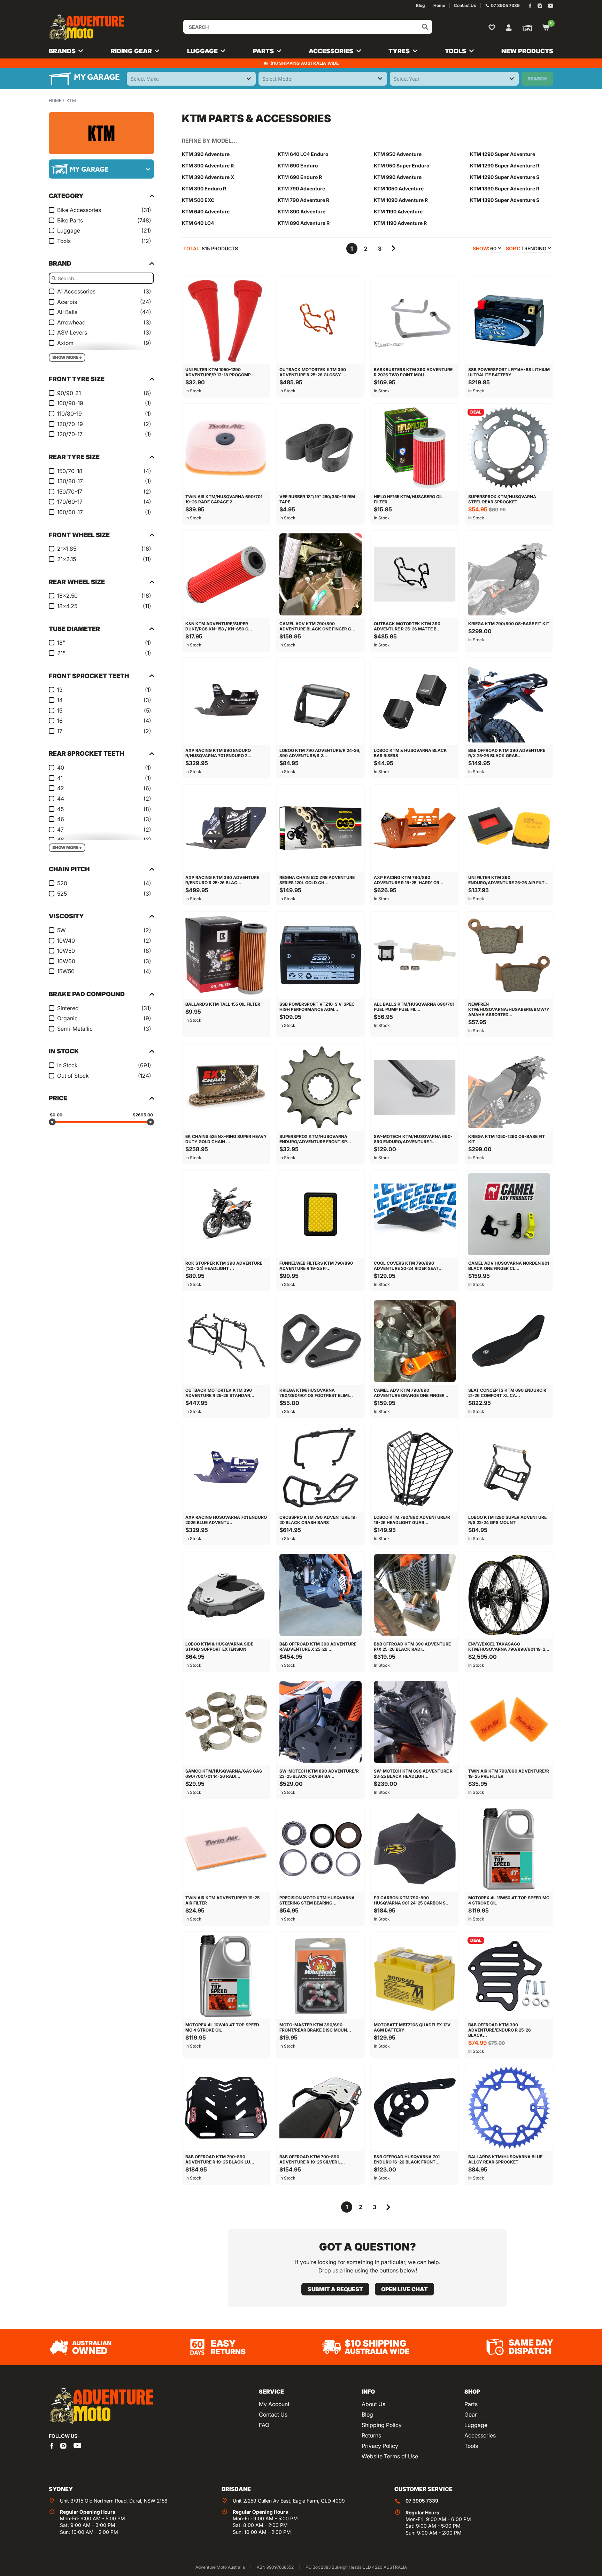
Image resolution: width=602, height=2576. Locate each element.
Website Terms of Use (390, 2456)
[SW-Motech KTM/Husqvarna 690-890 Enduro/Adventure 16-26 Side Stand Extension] (415, 1087)
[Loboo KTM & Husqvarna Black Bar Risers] (415, 702)
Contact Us (273, 2414)
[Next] (394, 249)
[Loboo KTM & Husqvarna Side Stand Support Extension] (226, 1595)
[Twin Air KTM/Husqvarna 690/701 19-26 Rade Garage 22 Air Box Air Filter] (226, 447)
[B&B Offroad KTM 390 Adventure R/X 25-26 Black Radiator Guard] (415, 1595)
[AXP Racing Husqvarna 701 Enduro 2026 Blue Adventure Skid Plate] (226, 1468)
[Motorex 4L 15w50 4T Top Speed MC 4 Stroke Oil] (509, 1849)
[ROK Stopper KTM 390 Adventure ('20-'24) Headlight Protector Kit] (226, 1214)
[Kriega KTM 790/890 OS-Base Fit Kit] (509, 575)
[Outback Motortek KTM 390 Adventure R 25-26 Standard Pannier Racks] (226, 1341)
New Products (527, 51)
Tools (471, 2446)
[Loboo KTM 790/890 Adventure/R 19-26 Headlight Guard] (415, 1468)
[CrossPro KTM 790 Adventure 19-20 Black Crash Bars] (320, 1468)
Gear (471, 2414)
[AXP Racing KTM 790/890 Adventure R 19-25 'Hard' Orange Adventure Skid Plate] (415, 828)
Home (55, 100)
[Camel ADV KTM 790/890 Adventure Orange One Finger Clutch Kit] (415, 1341)
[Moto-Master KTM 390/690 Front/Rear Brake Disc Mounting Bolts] (320, 1976)
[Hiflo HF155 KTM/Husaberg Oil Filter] (415, 447)
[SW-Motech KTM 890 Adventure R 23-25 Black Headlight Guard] (415, 1722)
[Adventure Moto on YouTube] (551, 6)
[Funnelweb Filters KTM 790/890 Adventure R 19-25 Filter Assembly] (320, 1214)
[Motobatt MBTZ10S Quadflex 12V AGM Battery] (415, 1976)
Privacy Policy (380, 2446)
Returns (371, 2435)
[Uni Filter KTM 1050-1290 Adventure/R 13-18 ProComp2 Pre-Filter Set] (226, 321)
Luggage (476, 2425)
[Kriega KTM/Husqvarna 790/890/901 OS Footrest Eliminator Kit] (320, 1341)
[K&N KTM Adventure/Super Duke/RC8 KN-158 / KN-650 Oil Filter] (226, 575)
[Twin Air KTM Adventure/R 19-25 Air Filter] (226, 1849)
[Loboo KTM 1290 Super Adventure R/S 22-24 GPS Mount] (509, 1468)
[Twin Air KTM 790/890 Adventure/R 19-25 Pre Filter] (509, 1722)
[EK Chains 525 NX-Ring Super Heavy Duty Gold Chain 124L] (226, 1087)
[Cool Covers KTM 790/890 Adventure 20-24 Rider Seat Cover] (415, 1214)
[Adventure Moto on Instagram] (540, 6)
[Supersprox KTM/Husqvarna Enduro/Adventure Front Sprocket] (320, 1087)
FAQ (264, 2425)
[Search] (425, 27)
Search (537, 78)
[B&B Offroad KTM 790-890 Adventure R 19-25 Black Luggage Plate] (226, 2108)
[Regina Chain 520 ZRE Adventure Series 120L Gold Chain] (320, 828)
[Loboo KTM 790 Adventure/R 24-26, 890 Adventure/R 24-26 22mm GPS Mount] (320, 702)
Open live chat (404, 2289)
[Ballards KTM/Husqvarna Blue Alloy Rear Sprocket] (509, 2108)
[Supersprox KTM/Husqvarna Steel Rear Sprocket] (509, 447)
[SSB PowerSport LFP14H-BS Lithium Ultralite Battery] (509, 321)
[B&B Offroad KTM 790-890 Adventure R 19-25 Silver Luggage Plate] (320, 2108)
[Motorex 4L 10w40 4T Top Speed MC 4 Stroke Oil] (226, 1976)
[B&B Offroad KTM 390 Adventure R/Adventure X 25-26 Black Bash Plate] (320, 1595)
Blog (367, 2414)
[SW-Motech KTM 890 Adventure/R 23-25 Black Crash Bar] (320, 1722)
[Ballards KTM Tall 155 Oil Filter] (226, 955)
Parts (471, 2404)
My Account (274, 2404)
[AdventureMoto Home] (101, 2406)
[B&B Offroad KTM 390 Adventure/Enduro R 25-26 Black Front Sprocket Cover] (509, 1976)
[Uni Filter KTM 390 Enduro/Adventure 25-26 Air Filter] (509, 828)
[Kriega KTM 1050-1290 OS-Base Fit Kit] (509, 1087)
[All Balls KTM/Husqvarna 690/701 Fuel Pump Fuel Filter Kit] (415, 955)
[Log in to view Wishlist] (493, 27)
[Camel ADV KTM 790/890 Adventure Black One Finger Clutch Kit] (320, 575)
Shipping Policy (382, 2425)
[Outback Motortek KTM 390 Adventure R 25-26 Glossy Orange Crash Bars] (320, 321)
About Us (373, 2404)
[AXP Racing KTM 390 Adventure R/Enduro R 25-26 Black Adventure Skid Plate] (226, 828)
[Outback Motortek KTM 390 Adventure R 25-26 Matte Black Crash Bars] (415, 575)
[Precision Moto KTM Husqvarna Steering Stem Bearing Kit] (320, 1849)
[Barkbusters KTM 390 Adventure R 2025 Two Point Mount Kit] (415, 321)
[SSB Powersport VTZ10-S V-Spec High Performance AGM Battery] (320, 955)
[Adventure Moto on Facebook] (530, 6)
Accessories (480, 2435)
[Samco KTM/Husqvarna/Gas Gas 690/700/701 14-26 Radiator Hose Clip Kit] (226, 1722)
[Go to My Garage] (526, 28)
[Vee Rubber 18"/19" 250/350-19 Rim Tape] (320, 447)
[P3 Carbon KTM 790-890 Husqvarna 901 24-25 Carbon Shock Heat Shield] (415, 1849)
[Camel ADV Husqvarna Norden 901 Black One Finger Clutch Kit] (509, 1214)
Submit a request (335, 2289)
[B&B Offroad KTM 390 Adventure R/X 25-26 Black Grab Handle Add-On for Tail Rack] (509, 702)
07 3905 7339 (422, 2501)
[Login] (509, 27)
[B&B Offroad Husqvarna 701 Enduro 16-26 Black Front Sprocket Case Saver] (415, 2108)
